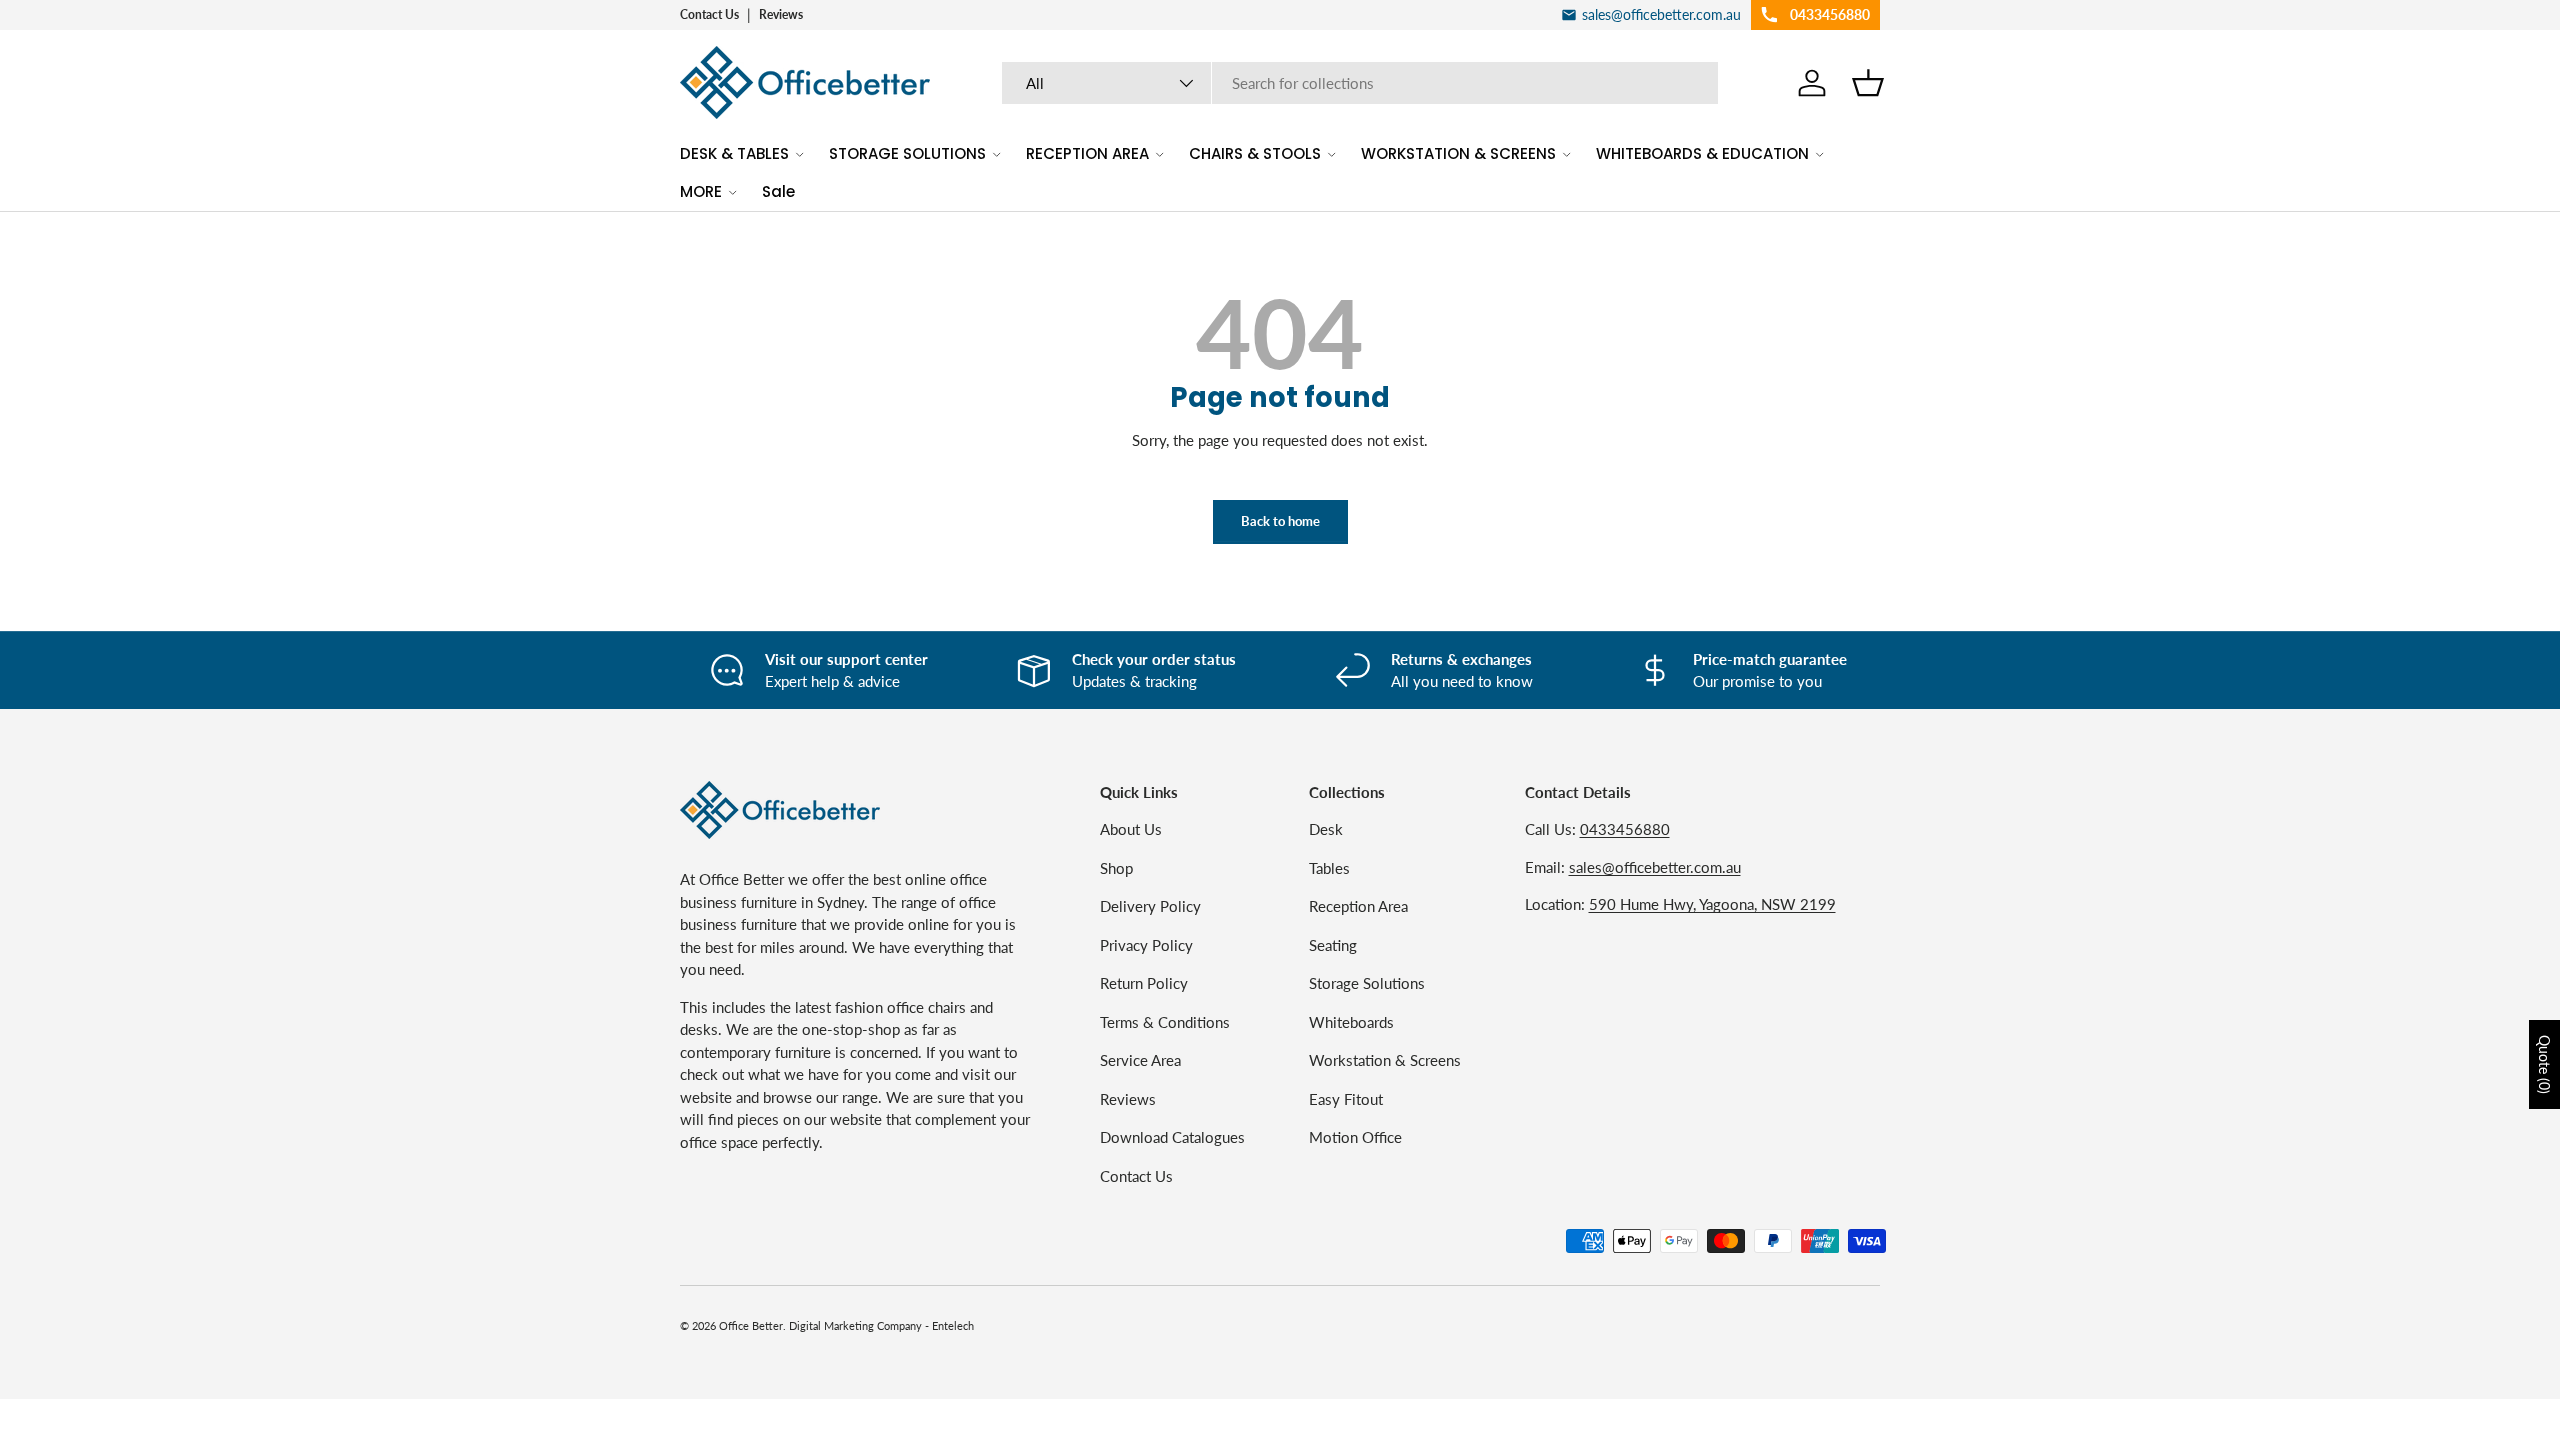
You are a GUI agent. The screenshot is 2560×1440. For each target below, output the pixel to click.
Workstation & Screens (1385, 1060)
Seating (1333, 945)
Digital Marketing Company (855, 1325)
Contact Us (709, 14)
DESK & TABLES (734, 153)
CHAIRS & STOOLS (1255, 153)
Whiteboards (1351, 1022)
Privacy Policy (1146, 945)
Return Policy (1144, 983)
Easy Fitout (1346, 1099)
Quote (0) (2544, 1064)
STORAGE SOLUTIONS (907, 153)
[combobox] (1360, 83)
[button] (1868, 83)
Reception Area (1358, 906)
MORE (701, 191)
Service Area (1140, 1060)
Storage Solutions (1367, 983)
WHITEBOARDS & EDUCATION (1702, 153)
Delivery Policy (1150, 906)
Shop (1116, 868)
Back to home (1280, 521)
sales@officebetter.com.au (1655, 867)
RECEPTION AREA (1087, 153)
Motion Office (1355, 1137)
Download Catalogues (1172, 1137)
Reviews (781, 14)
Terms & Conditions (1165, 1022)
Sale (778, 191)
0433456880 (1625, 829)
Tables (1329, 868)
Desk (1326, 829)
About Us (1131, 829)
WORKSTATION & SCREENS (1458, 153)
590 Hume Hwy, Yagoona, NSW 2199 (1712, 904)
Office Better (751, 1325)
